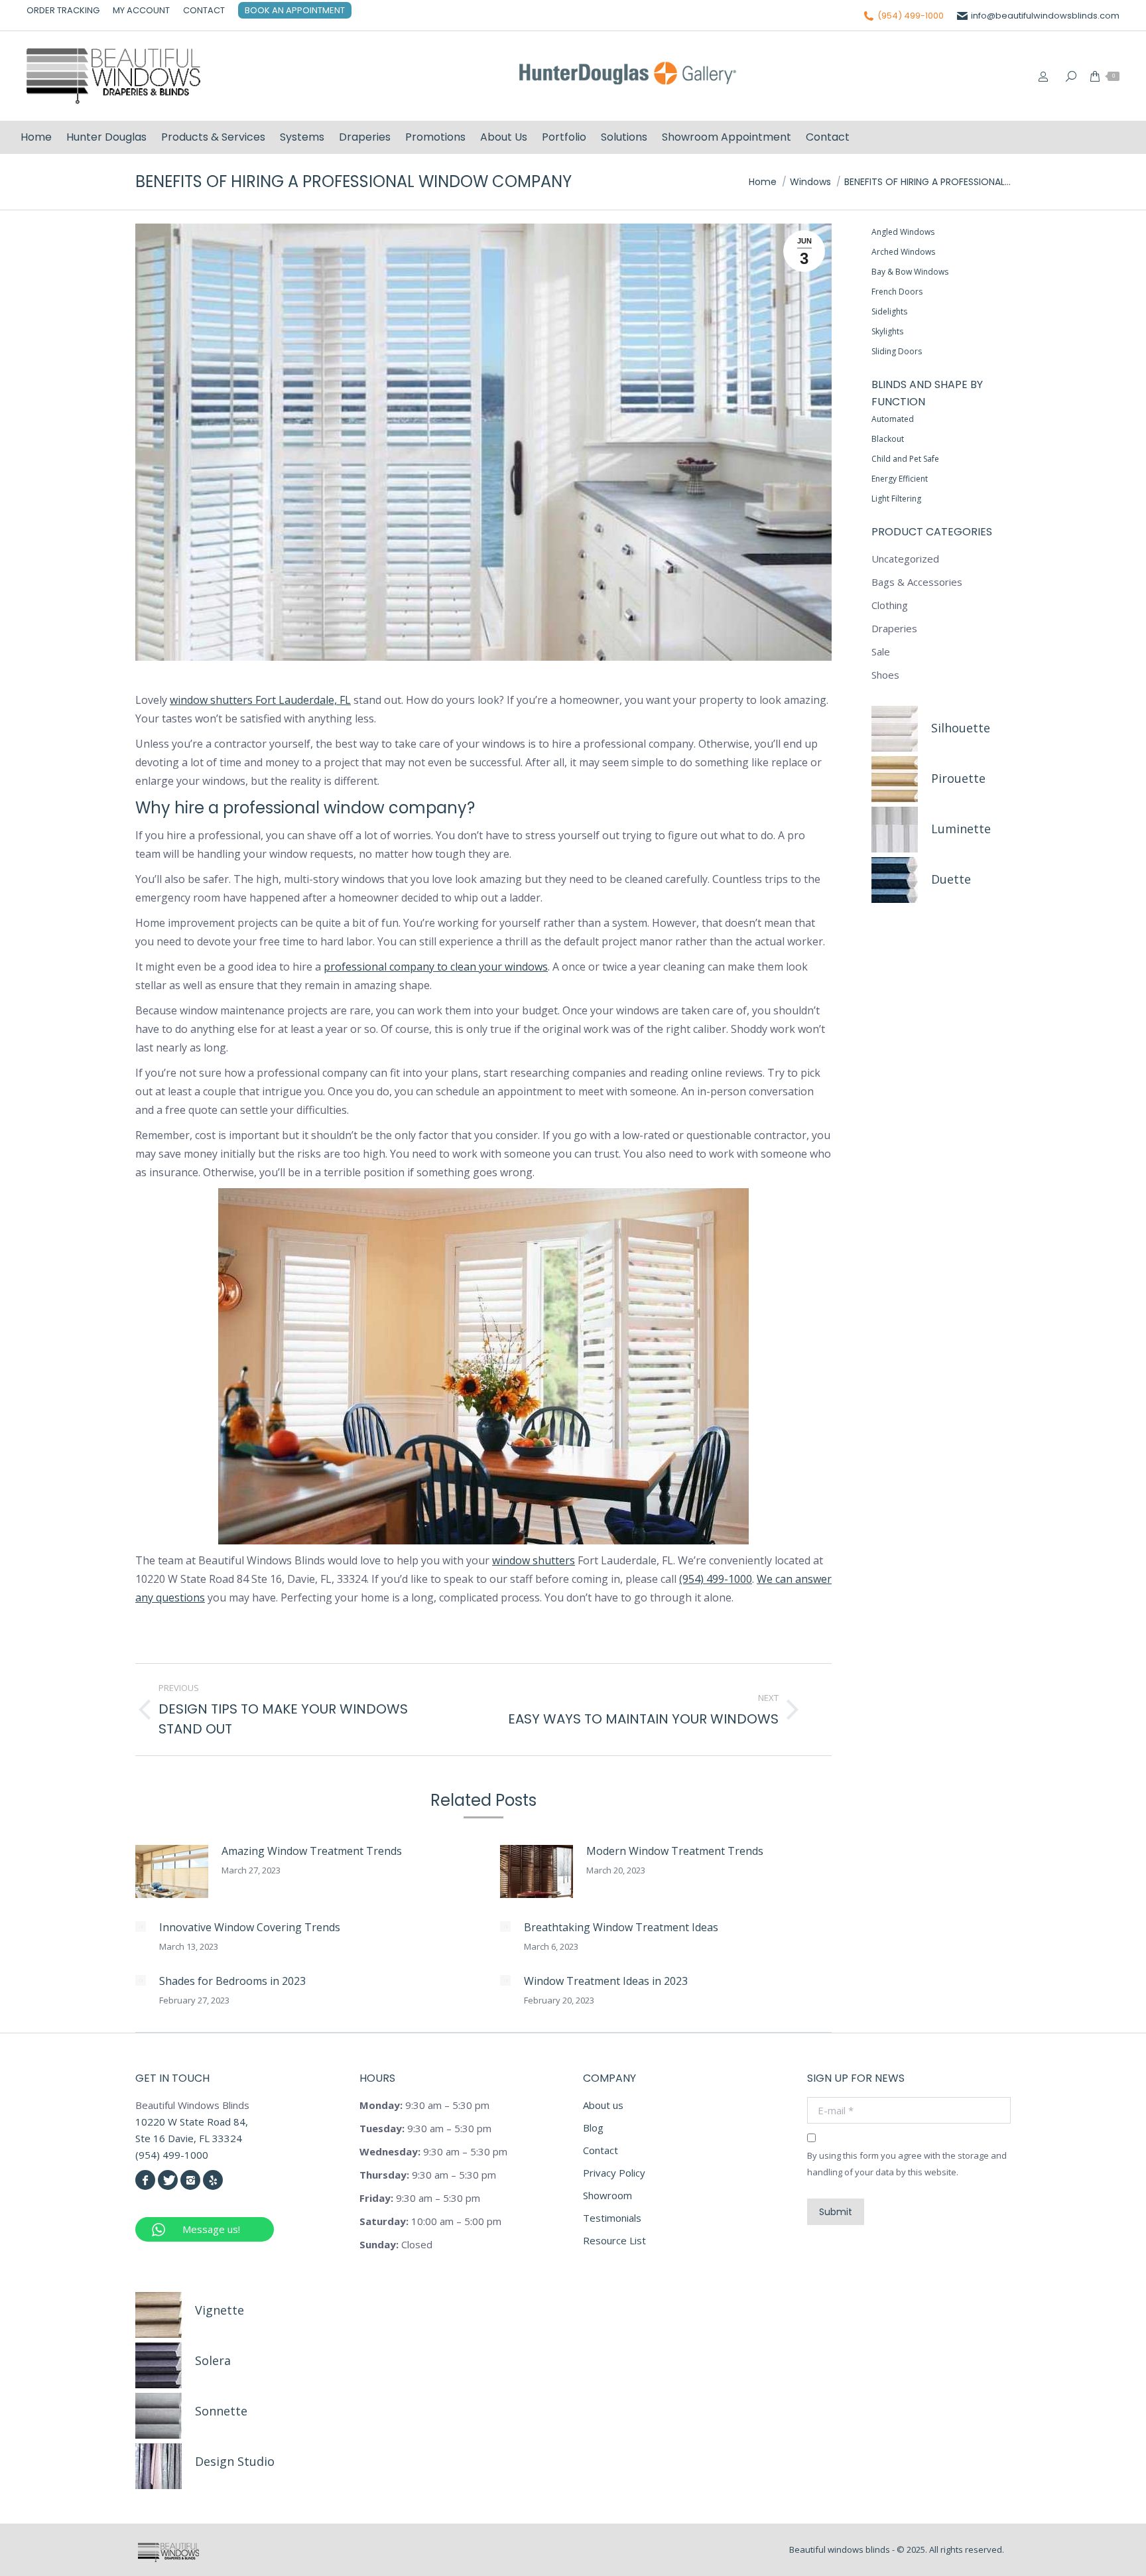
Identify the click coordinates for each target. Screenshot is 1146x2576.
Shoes (885, 675)
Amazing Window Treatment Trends (312, 1851)
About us (603, 2105)
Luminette (961, 829)
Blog (593, 2128)
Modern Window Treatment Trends (675, 1851)
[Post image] (172, 1871)
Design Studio (235, 2461)
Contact (601, 2150)
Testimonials (612, 2218)
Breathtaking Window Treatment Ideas (621, 1927)
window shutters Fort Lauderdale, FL (260, 700)
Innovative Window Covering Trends (250, 1927)
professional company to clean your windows (436, 967)
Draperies (894, 628)
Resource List (614, 2240)
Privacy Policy (614, 2173)
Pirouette (958, 778)
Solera (213, 2360)
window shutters (534, 1560)
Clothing (890, 605)
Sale (881, 651)
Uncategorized (905, 559)
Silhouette (961, 728)
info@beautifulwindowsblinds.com (1045, 16)
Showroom (607, 2195)
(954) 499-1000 (911, 16)
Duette (951, 879)
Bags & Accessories (917, 582)
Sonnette (221, 2411)
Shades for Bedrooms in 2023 (232, 1981)
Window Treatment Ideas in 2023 (606, 1981)
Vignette (220, 2310)
